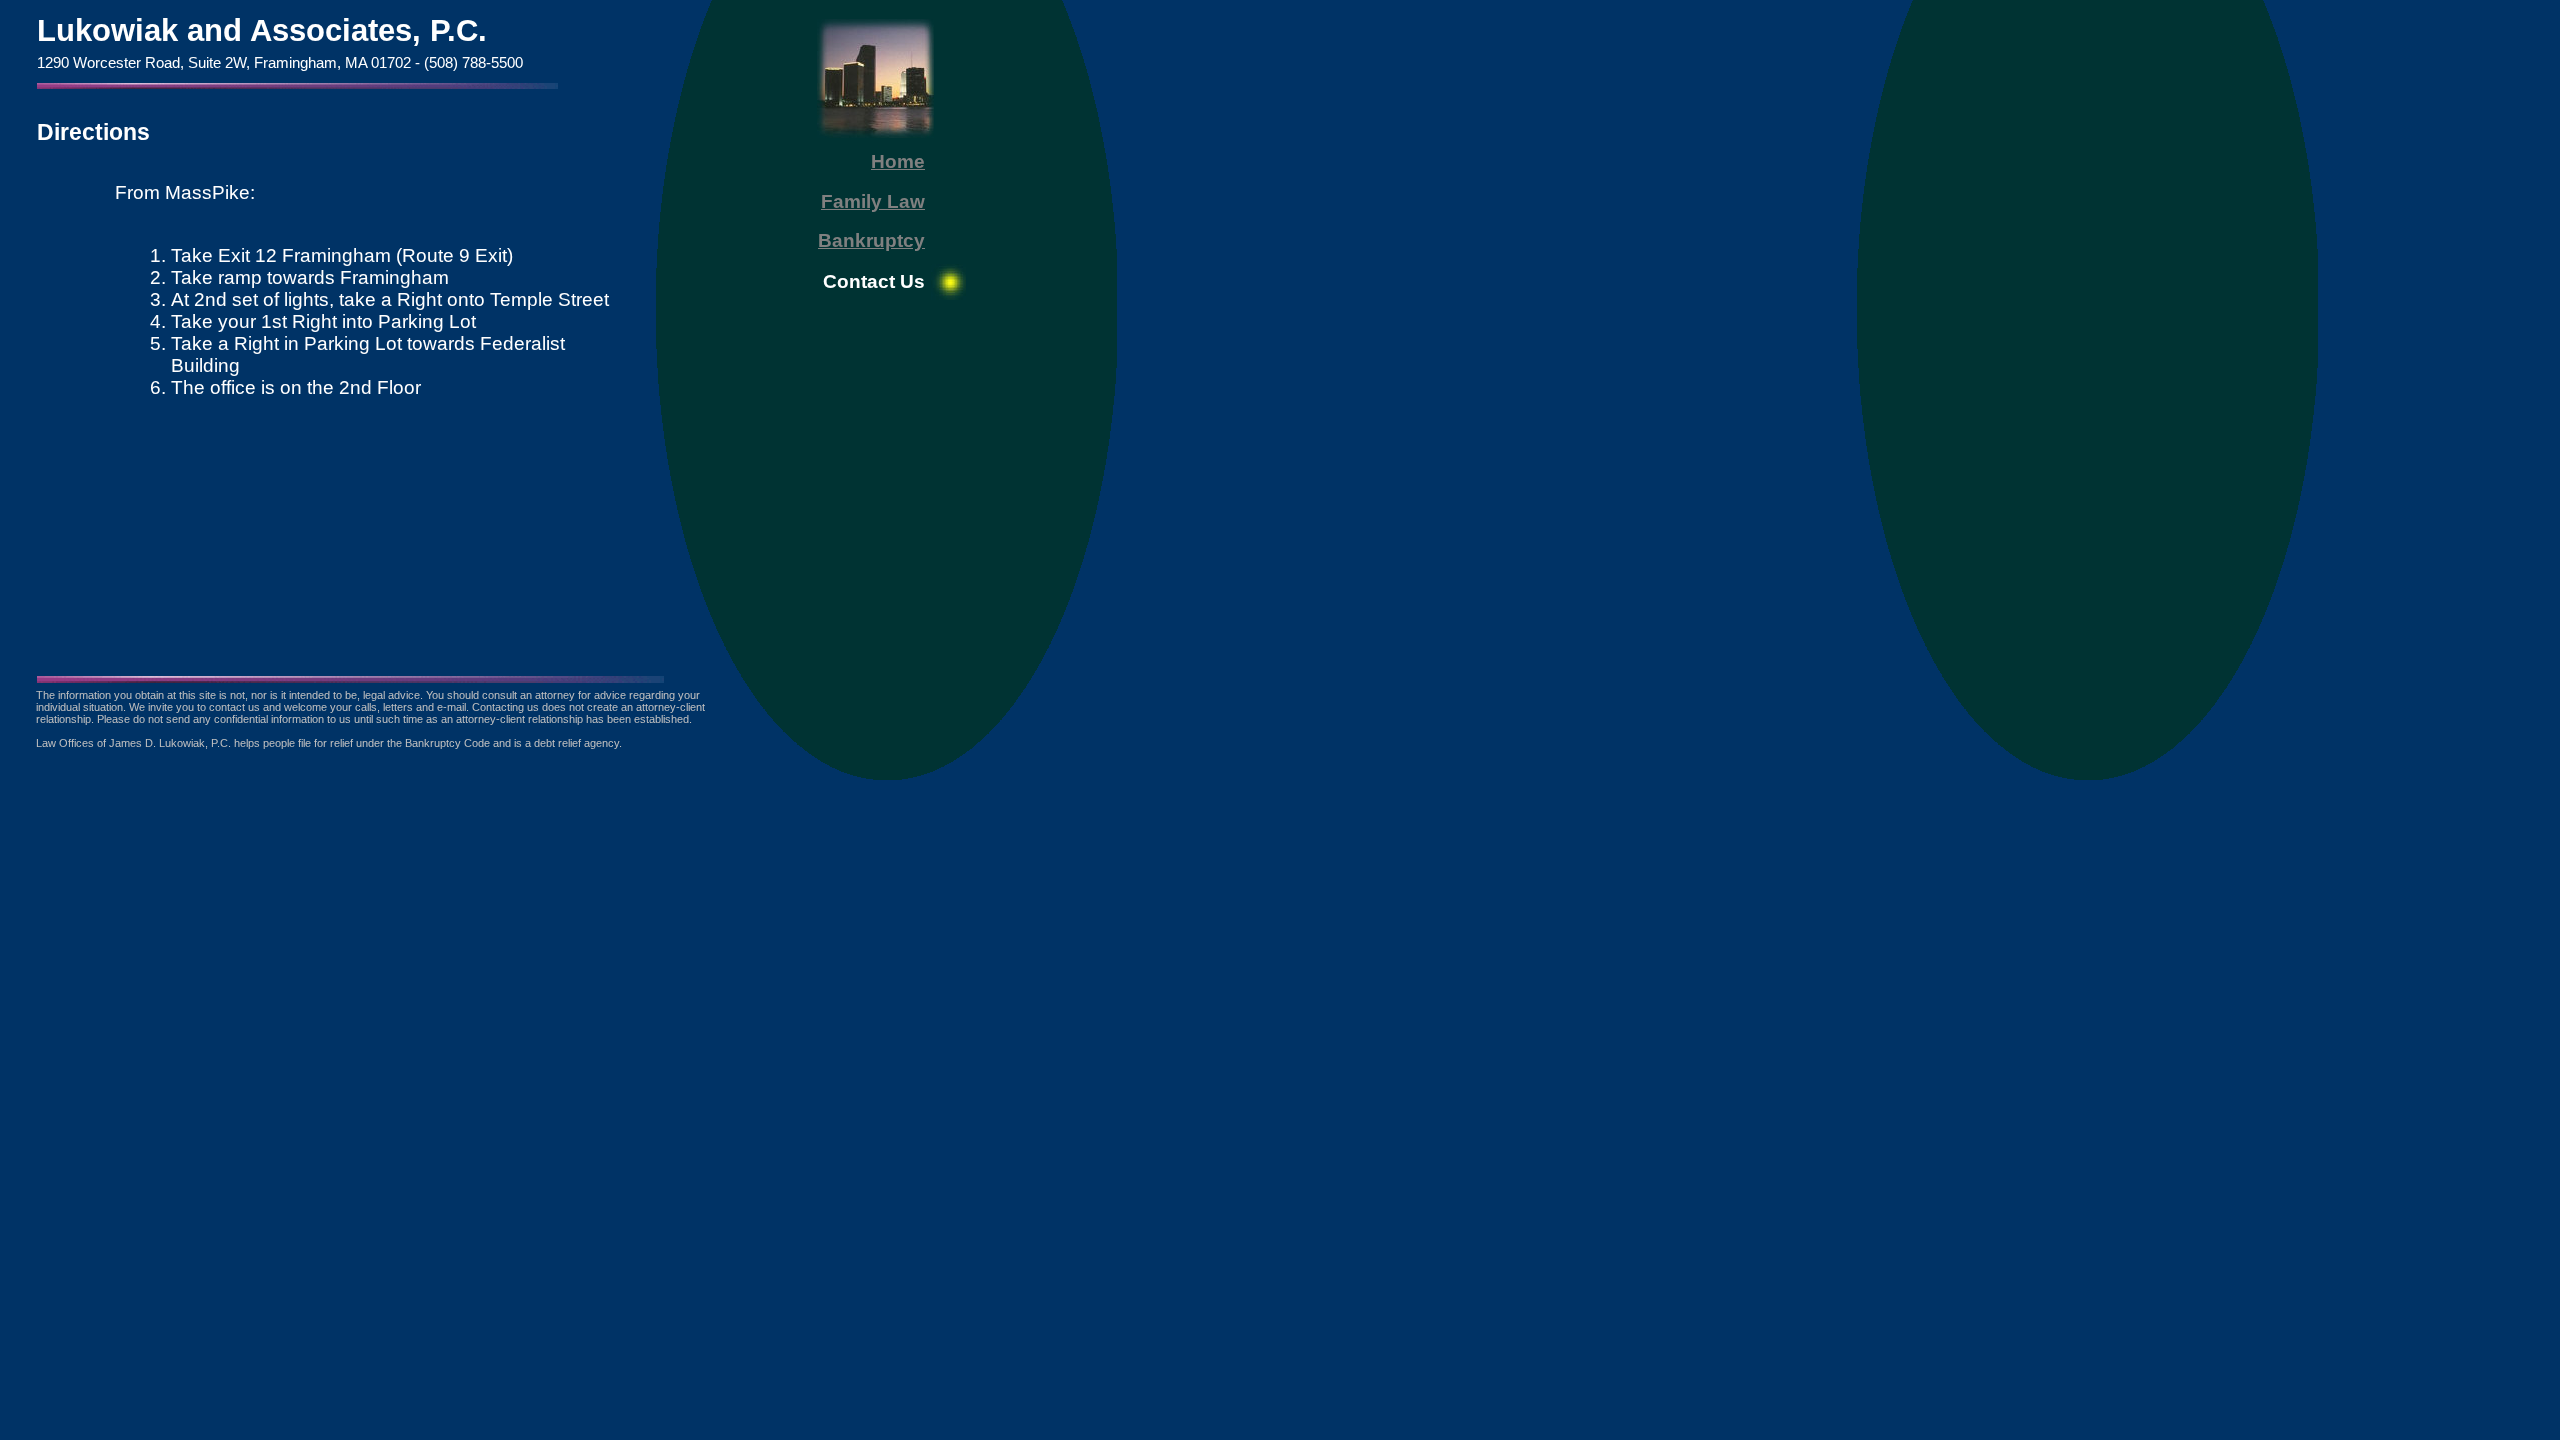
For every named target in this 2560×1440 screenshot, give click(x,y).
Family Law (873, 201)
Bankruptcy (871, 240)
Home (898, 161)
